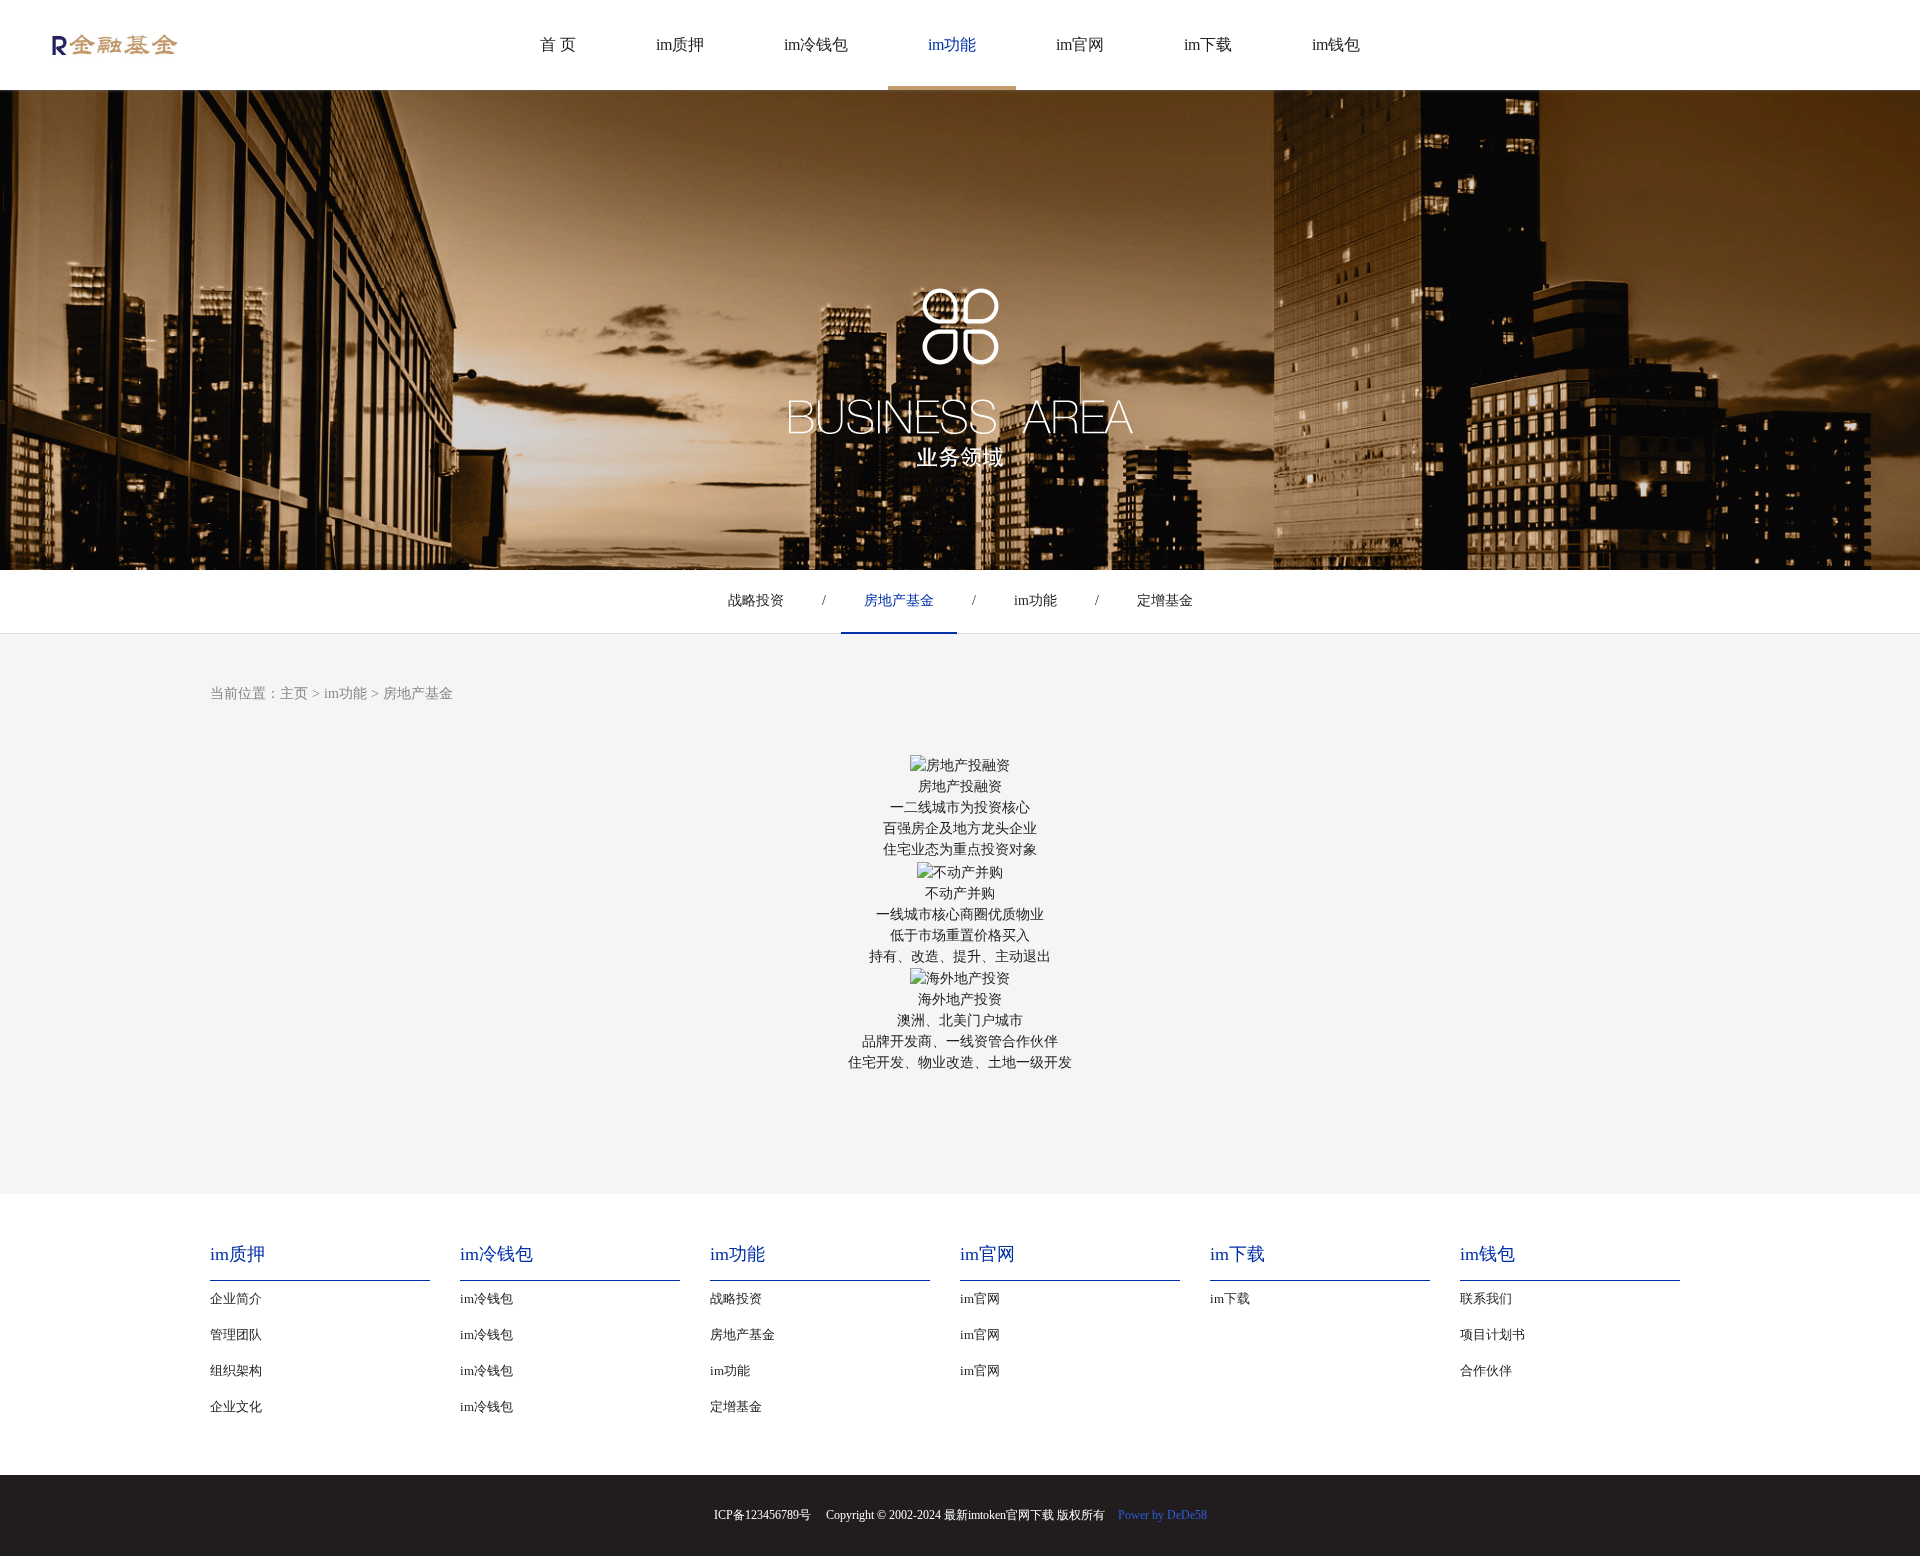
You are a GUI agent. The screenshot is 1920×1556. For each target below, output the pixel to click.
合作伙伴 (1486, 1370)
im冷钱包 (816, 44)
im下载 (1208, 44)
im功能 (952, 44)
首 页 (558, 44)
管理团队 (236, 1334)
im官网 (1080, 44)
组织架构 (236, 1370)
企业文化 (236, 1406)
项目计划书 (1492, 1334)
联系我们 (1486, 1298)
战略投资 (756, 600)
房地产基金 (899, 600)
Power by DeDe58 (1162, 1515)
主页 (294, 693)
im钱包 (1336, 44)
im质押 (680, 44)
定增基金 (1165, 600)
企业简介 (236, 1298)
